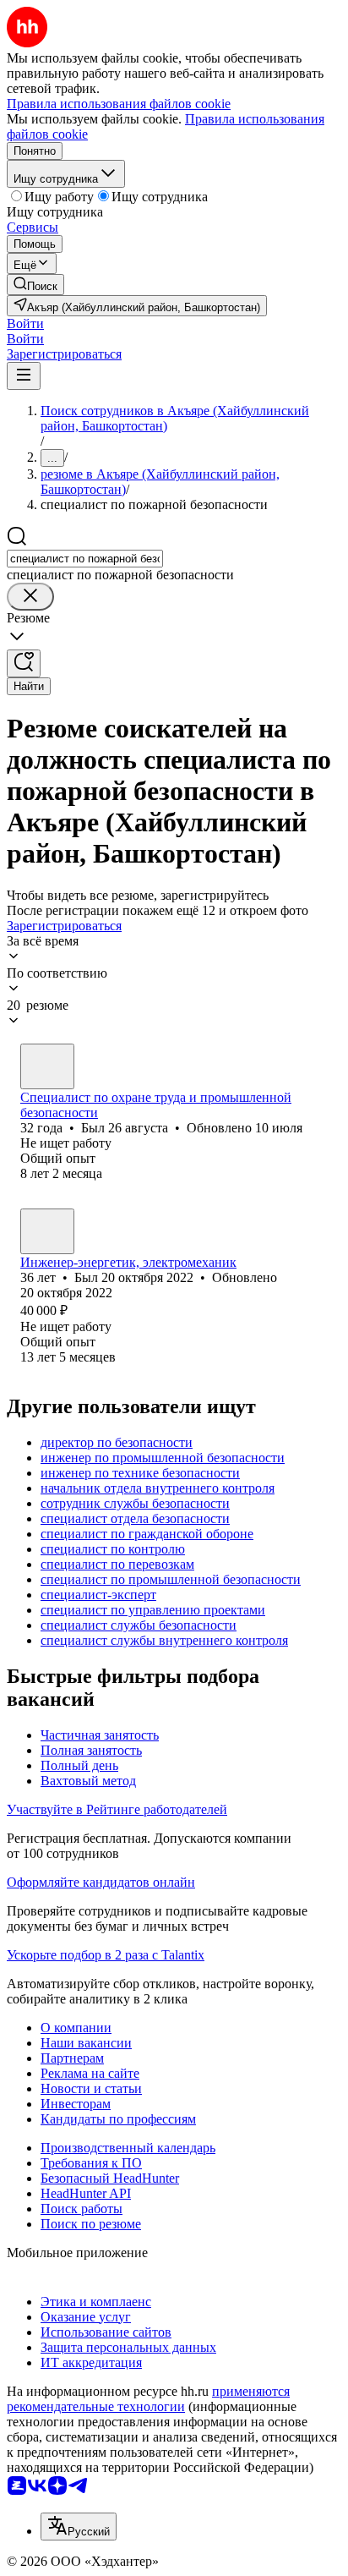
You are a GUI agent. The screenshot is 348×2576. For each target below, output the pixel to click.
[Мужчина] (47, 1066)
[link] (35, 285)
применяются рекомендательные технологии (148, 2399)
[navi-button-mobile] (24, 376)
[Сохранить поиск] (24, 663)
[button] (25, 323)
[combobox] (85, 559)
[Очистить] (30, 597)
